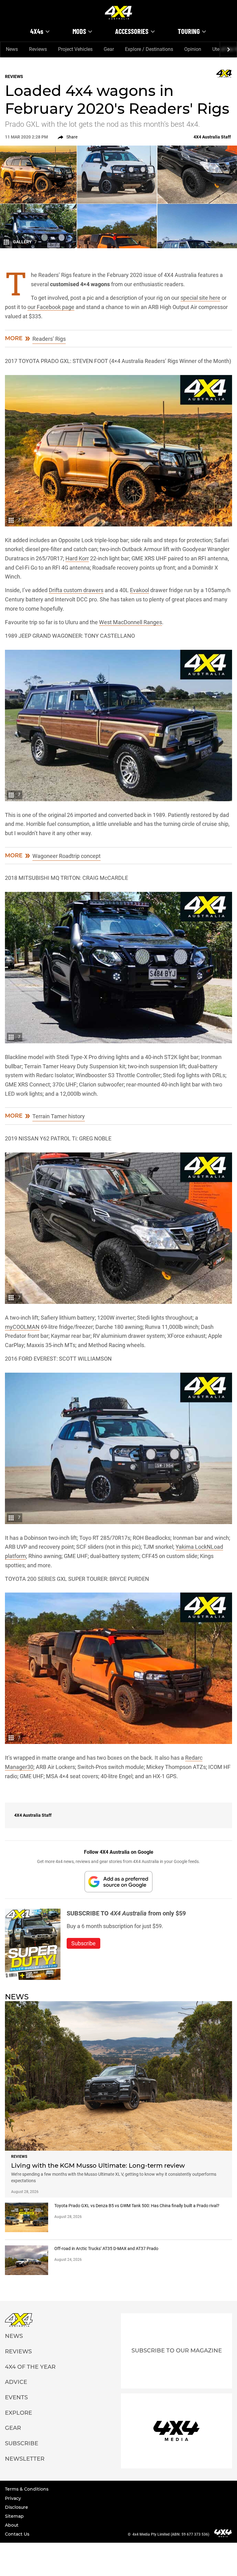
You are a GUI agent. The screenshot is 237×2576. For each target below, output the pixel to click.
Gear (109, 49)
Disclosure (17, 2507)
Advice (16, 2382)
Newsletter (25, 2459)
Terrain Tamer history (59, 1116)
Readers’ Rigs (49, 339)
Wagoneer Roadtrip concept (67, 856)
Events (16, 2397)
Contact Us (17, 2534)
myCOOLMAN (22, 1327)
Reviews (38, 49)
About (12, 2525)
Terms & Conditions (27, 2489)
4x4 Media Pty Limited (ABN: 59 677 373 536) (171, 2534)
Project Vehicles (75, 49)
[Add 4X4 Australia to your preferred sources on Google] (118, 1882)
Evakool (139, 590)
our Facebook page (51, 307)
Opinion (193, 49)
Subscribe (22, 2443)
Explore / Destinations (149, 49)
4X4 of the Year (30, 2367)
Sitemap (14, 2516)
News (12, 49)
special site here (200, 298)
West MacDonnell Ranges (131, 622)
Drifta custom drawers (76, 590)
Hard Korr (77, 558)
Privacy (13, 2498)
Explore (19, 2413)
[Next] (228, 50)
